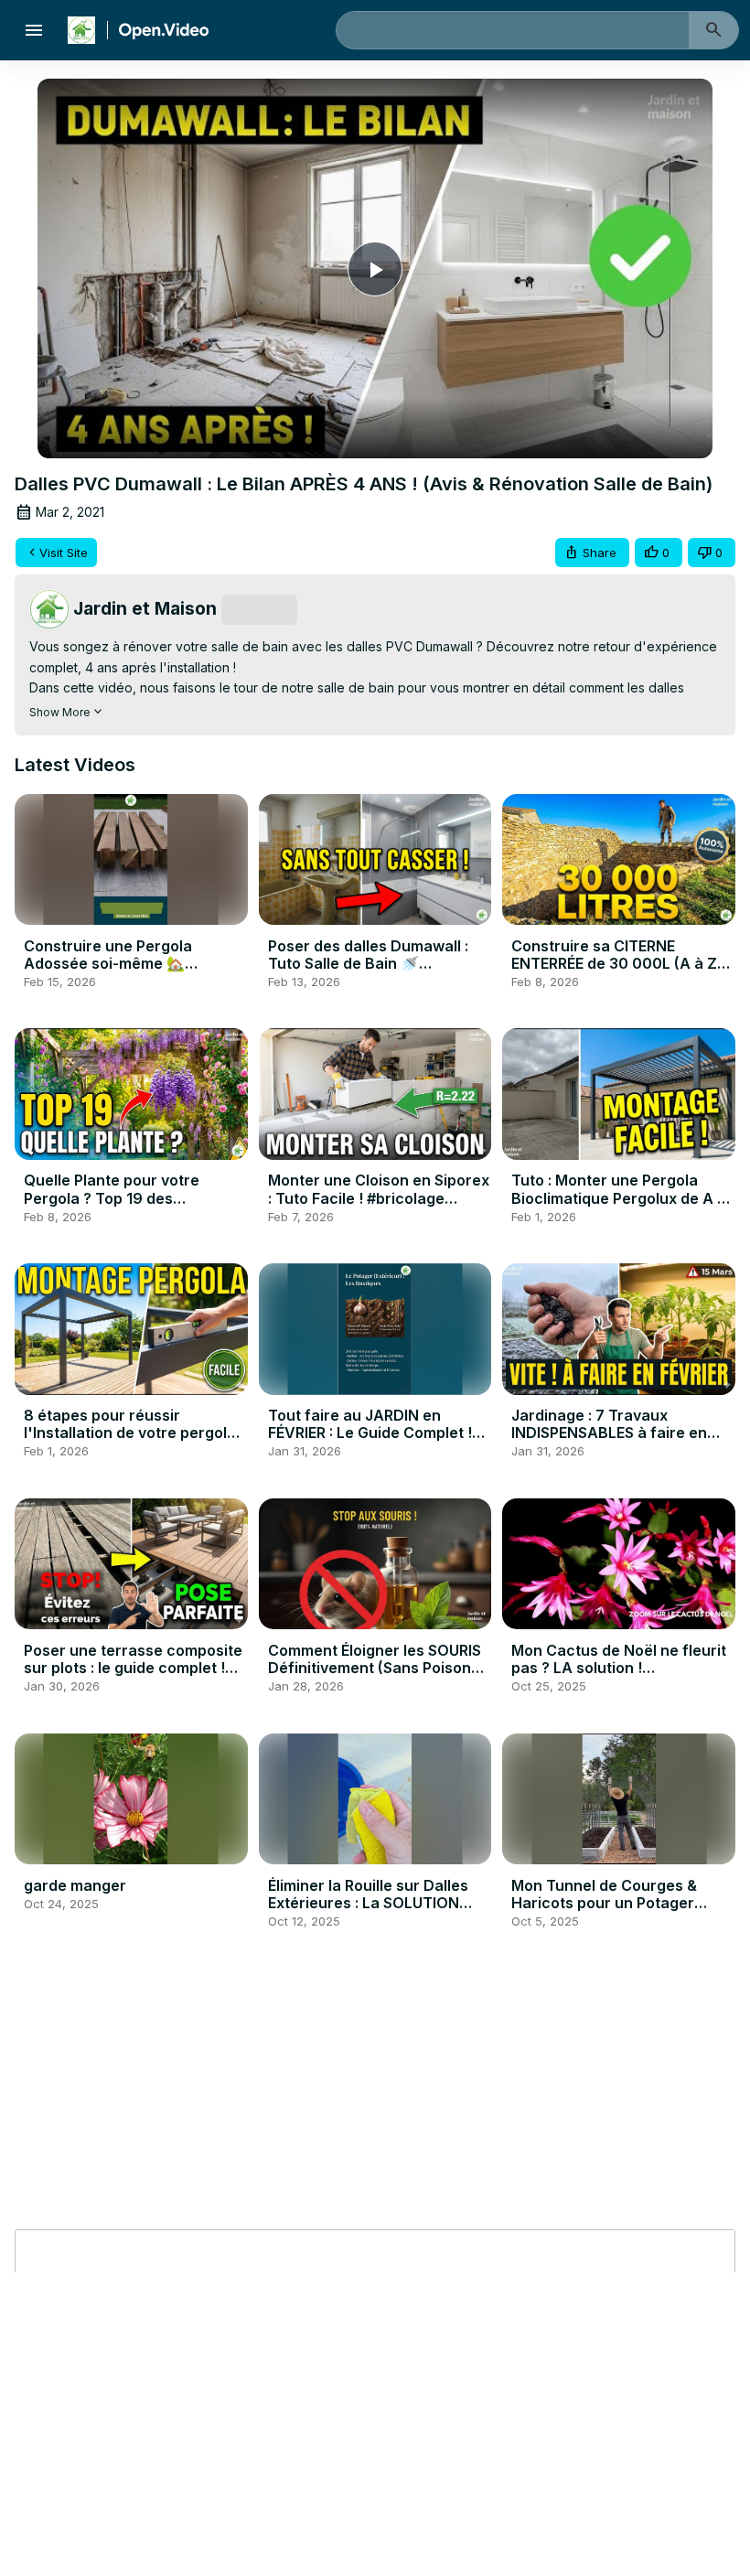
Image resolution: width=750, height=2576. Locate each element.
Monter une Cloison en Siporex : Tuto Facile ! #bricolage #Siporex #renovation (379, 1197)
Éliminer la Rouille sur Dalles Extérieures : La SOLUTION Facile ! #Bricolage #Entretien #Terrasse (374, 1912)
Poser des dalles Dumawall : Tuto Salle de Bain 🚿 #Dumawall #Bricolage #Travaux (368, 972)
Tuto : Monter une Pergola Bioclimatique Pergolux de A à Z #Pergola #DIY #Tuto (619, 1197)
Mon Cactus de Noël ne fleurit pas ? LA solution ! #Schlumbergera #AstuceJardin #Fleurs (619, 1677)
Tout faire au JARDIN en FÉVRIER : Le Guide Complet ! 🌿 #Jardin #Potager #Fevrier (373, 1433)
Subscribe (259, 609)
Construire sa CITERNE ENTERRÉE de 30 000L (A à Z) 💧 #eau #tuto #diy (617, 963)
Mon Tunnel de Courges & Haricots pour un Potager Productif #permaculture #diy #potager (618, 1912)
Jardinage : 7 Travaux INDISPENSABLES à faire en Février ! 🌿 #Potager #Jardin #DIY (616, 1442)
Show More (60, 712)
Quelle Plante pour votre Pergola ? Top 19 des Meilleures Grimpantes (112, 1197)
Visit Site (64, 553)
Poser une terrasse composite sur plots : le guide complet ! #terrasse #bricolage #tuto (133, 1668)
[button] (592, 553)
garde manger (75, 1885)
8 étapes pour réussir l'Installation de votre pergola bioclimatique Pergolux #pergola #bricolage (130, 1442)
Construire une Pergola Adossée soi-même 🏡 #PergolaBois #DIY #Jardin (120, 963)
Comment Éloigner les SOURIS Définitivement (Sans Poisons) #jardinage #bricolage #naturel (376, 1677)
